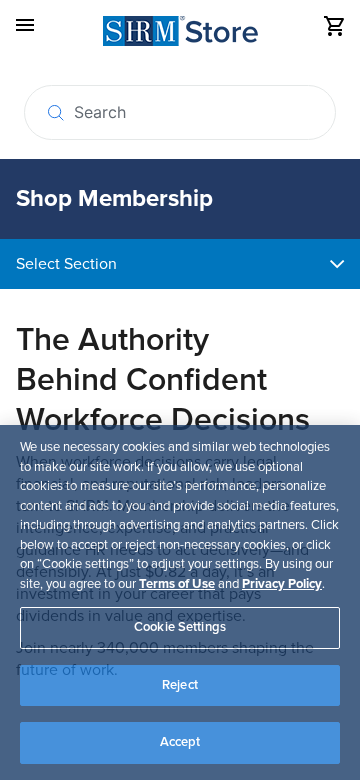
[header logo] (180, 34)
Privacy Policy (282, 584)
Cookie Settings (180, 627)
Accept (180, 742)
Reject (180, 685)
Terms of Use (177, 584)
